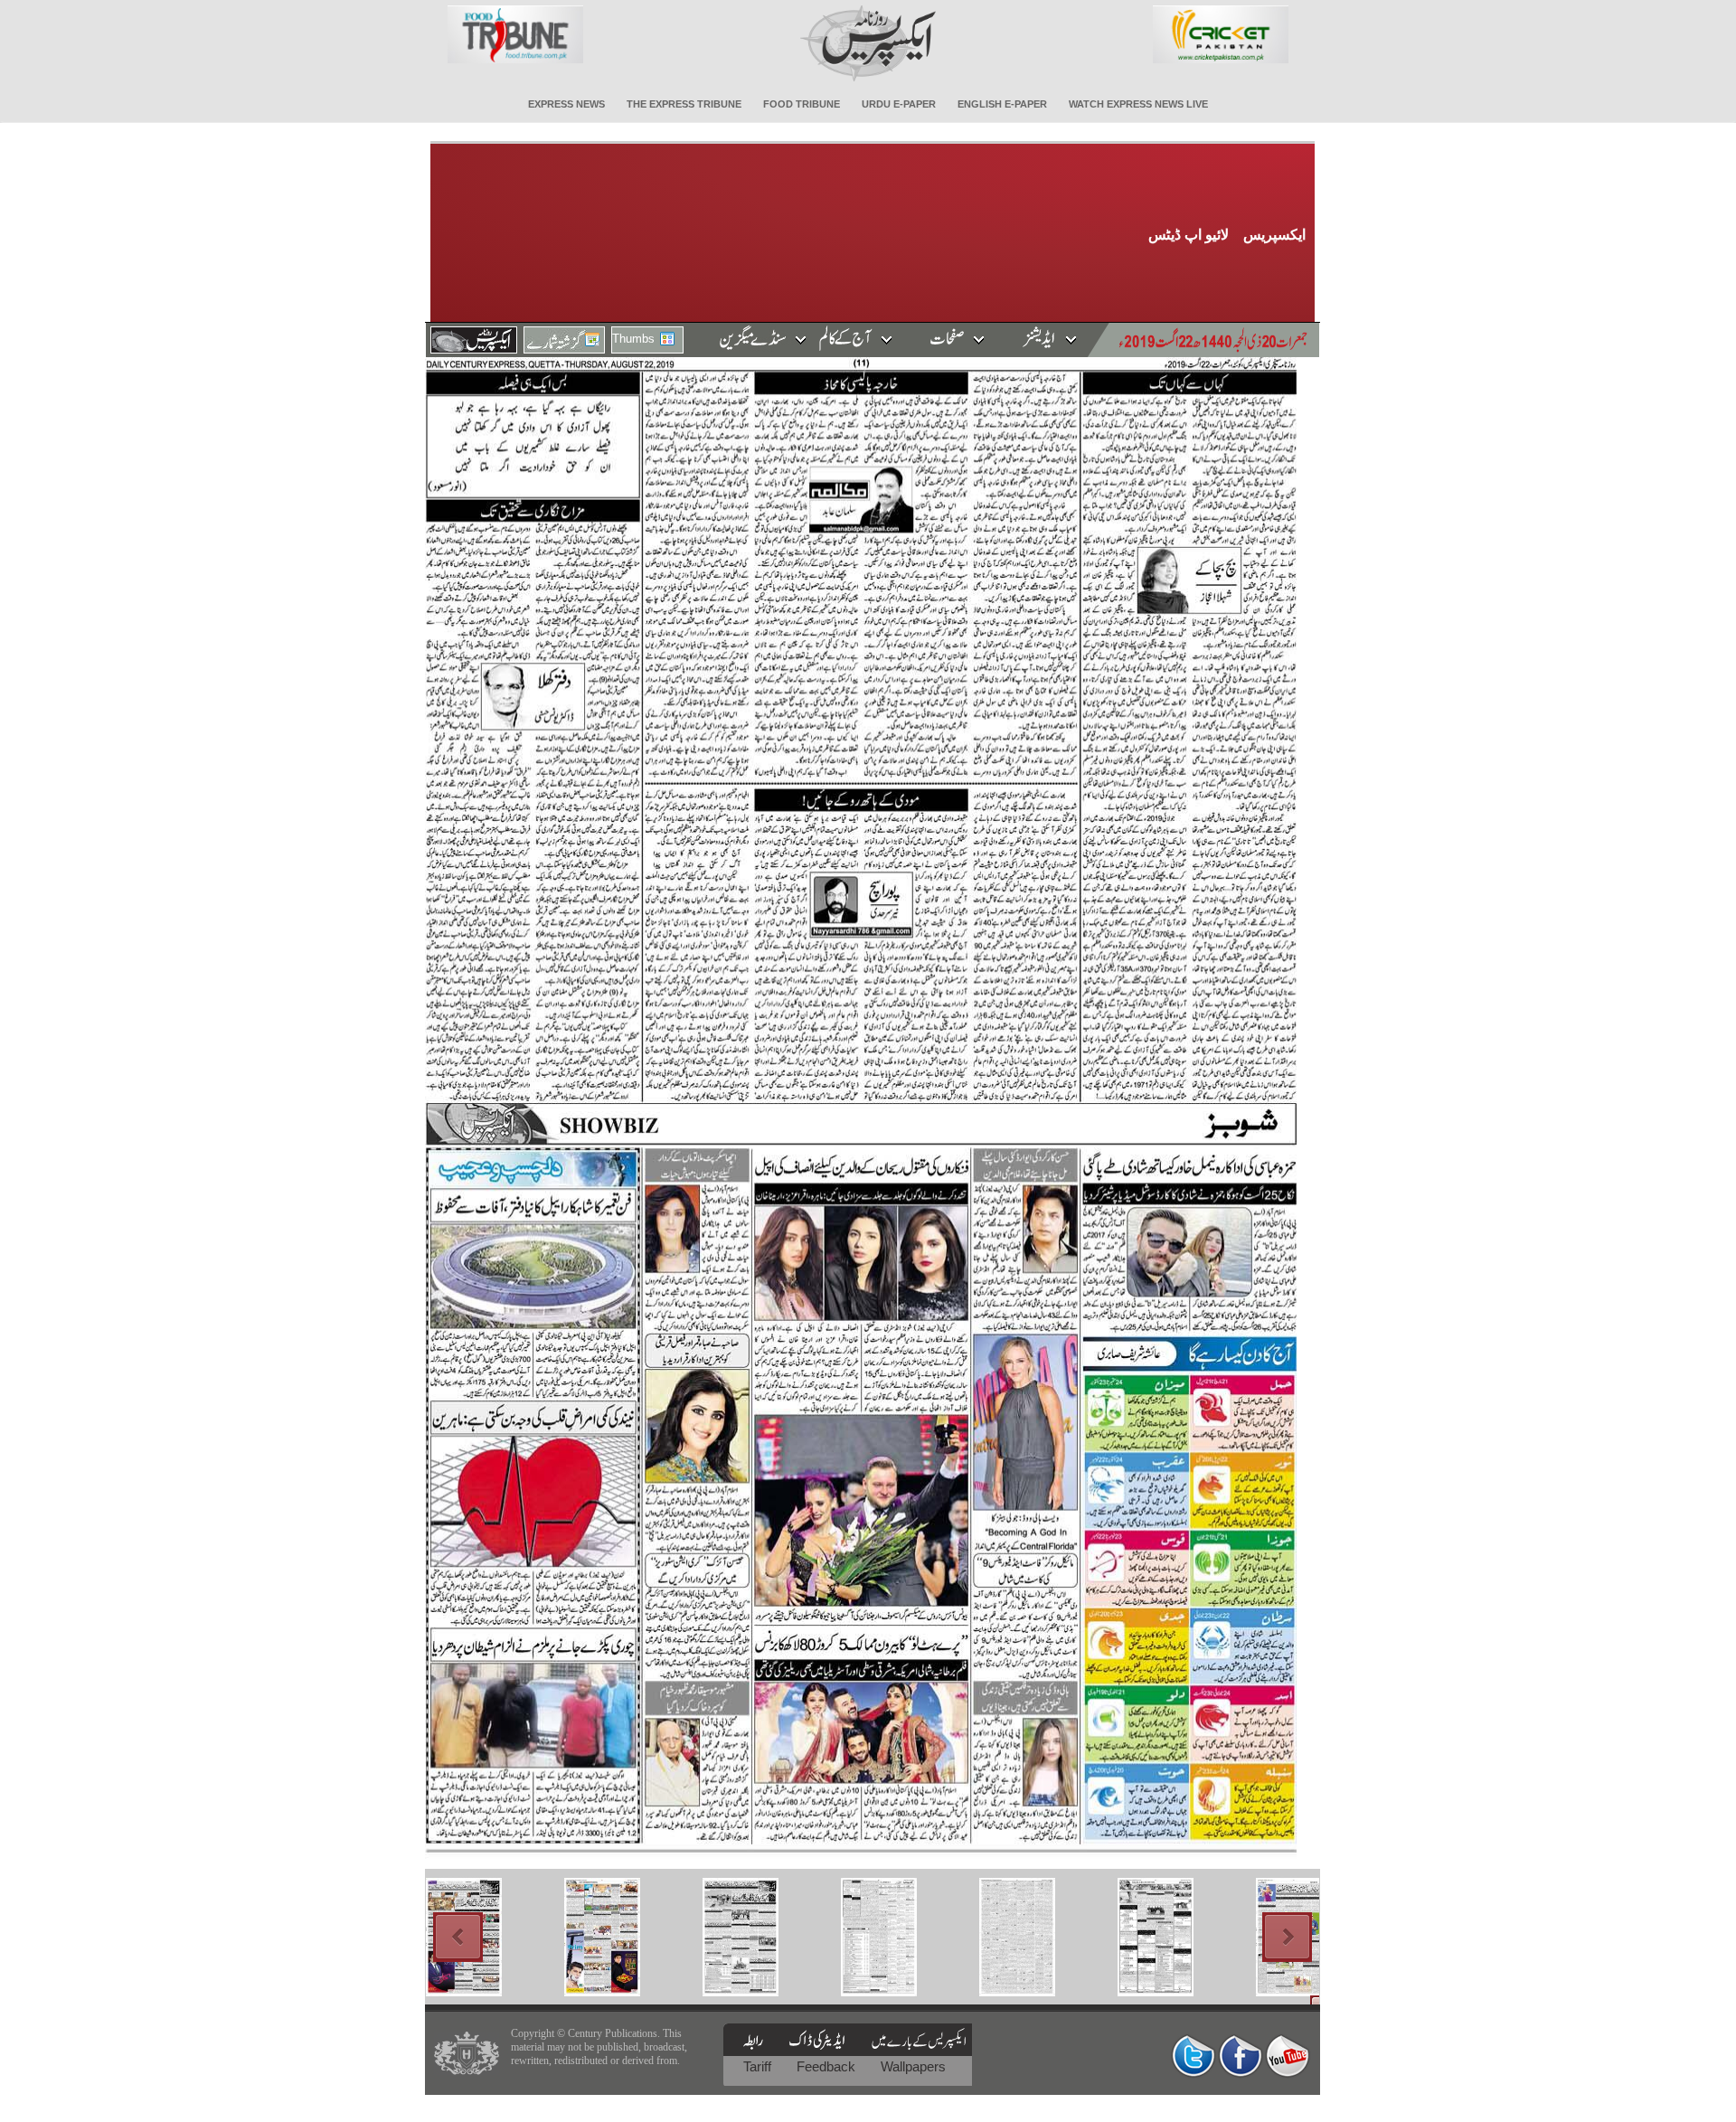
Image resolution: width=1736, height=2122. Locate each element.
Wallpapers (913, 2066)
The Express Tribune (684, 104)
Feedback (828, 2066)
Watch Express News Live (1138, 104)
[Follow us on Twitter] (1193, 2056)
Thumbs (633, 339)
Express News (566, 104)
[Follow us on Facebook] (1241, 2056)
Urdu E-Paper (899, 104)
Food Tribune (802, 104)
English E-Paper (1002, 104)
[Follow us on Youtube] (1288, 2056)
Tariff (759, 2066)
